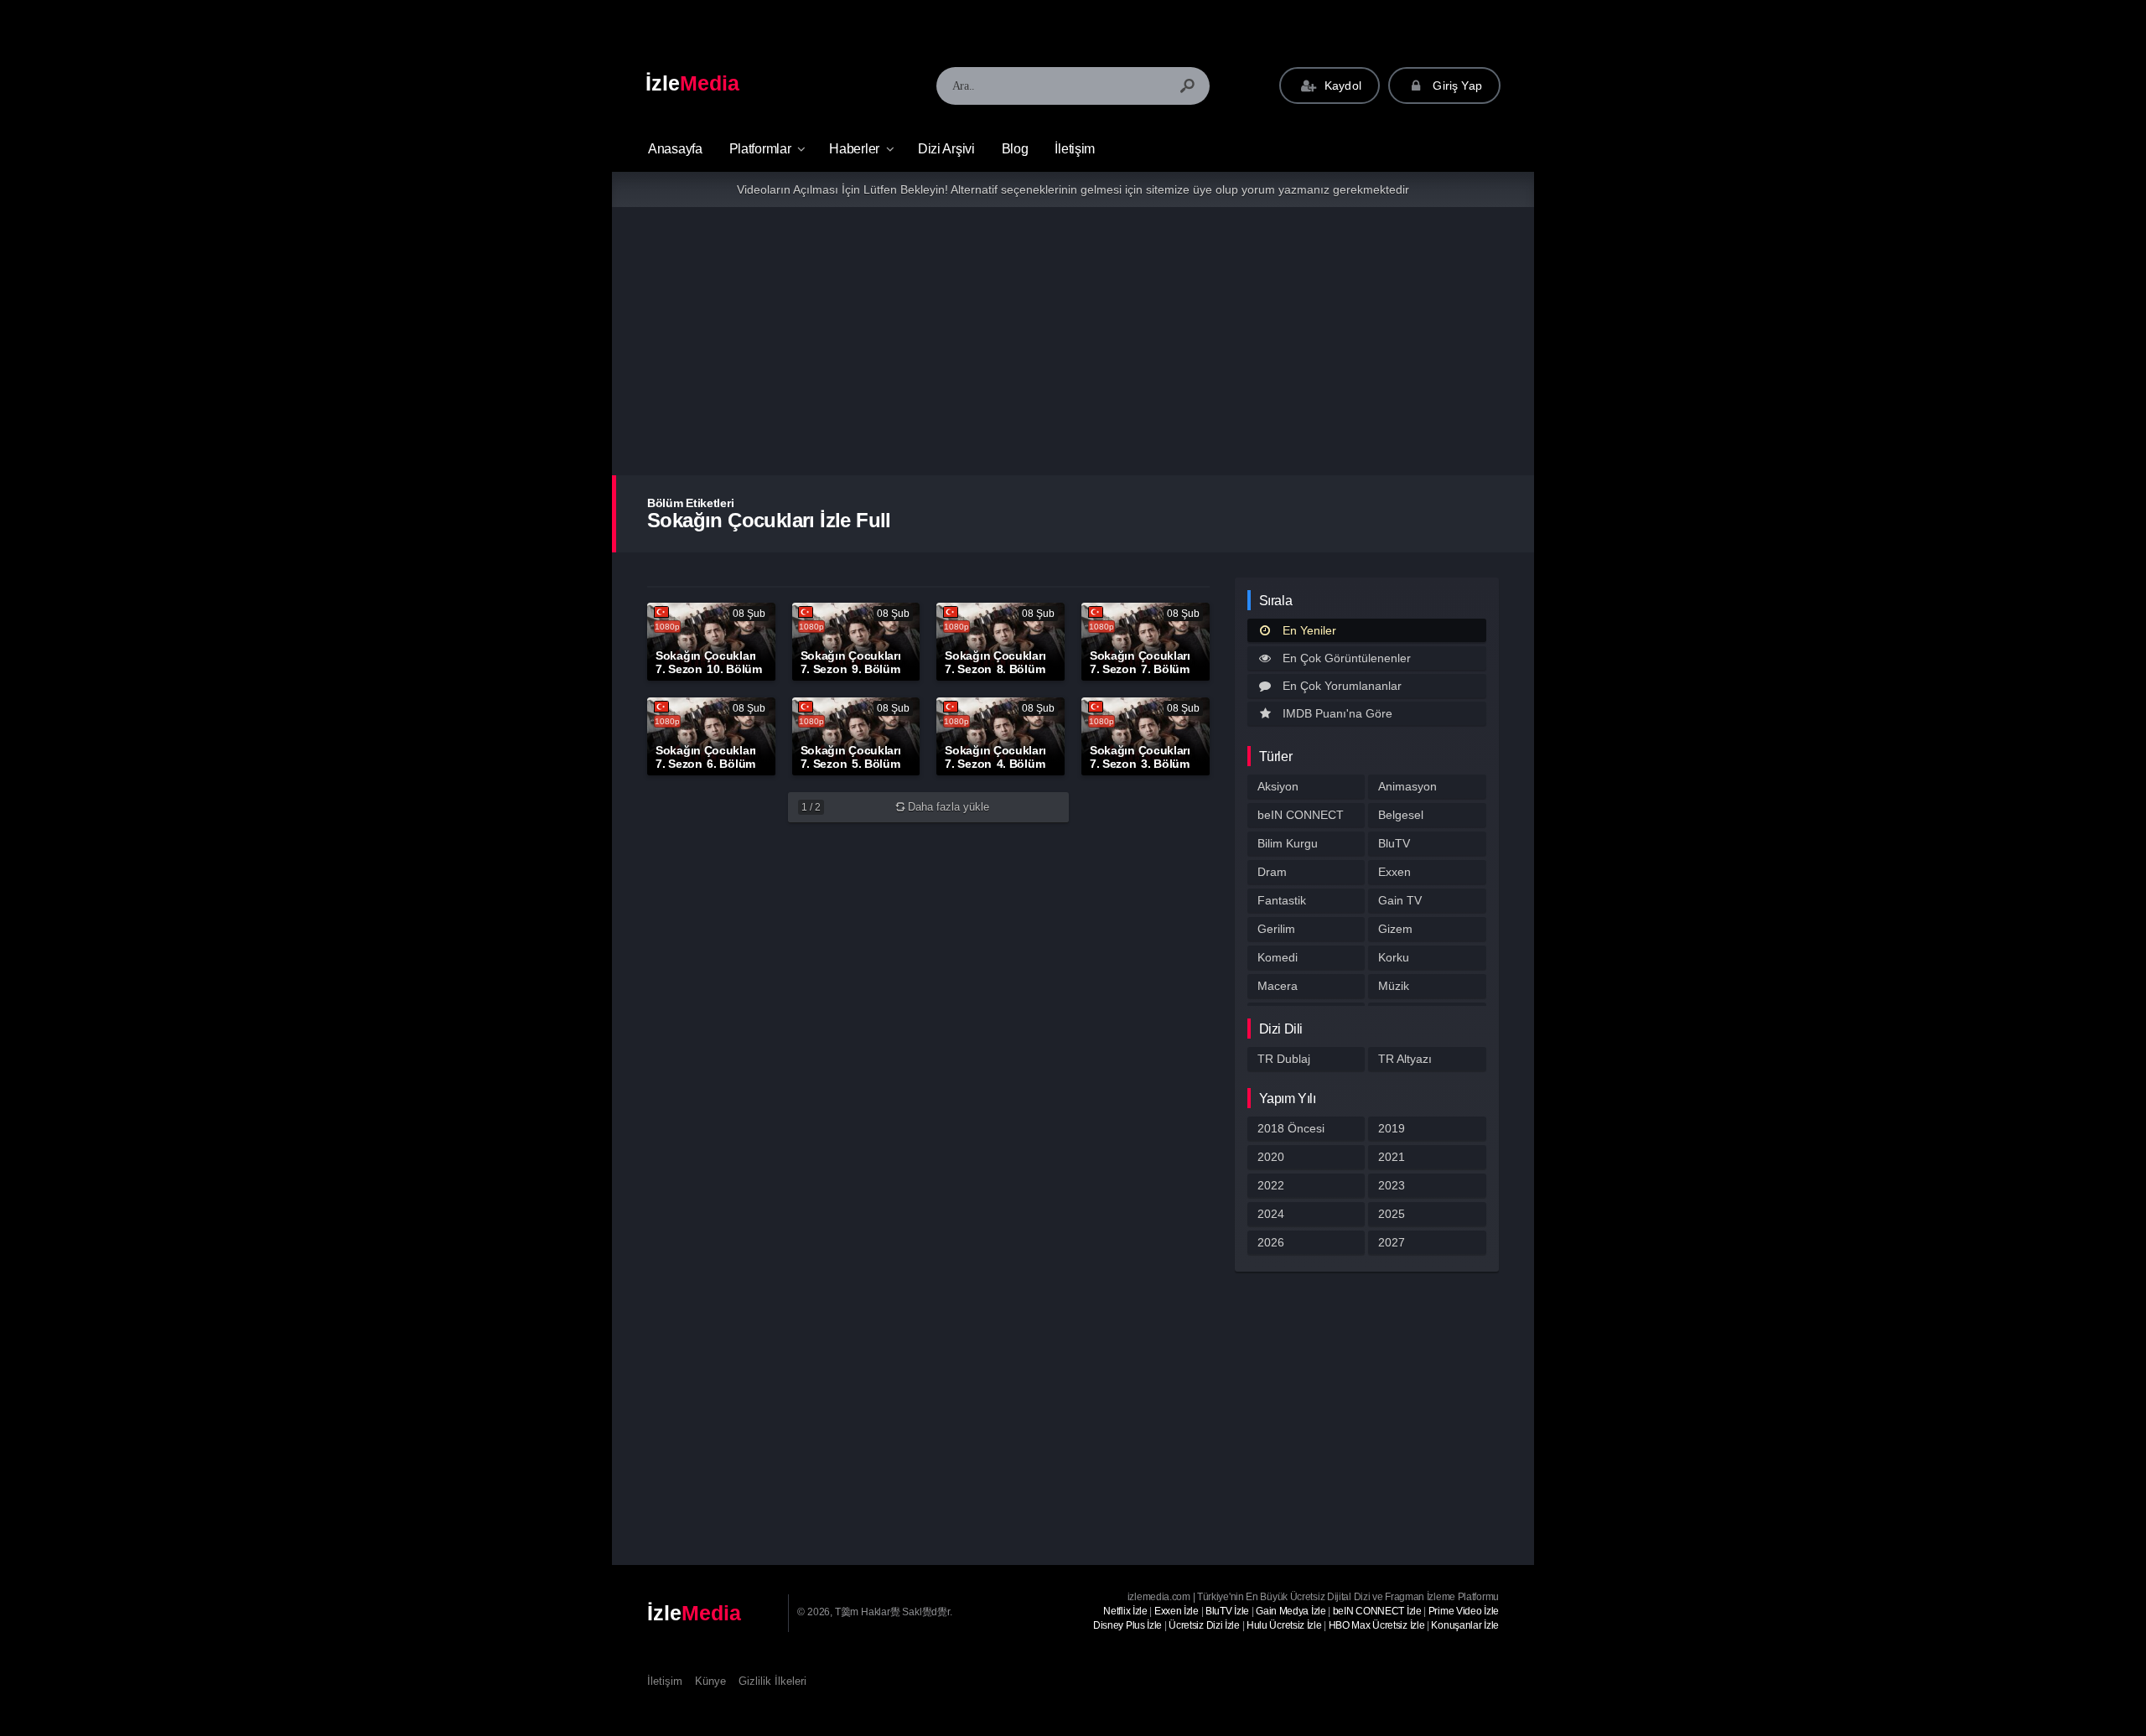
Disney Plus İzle (1127, 1625)
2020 (1271, 1157)
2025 (1392, 1214)
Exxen (1394, 872)
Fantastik (1282, 900)
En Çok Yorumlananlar (1342, 686)
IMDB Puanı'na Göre (1337, 713)
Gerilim (1276, 929)
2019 (1392, 1128)
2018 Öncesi (1291, 1128)
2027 (1392, 1242)
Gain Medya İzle (1291, 1611)
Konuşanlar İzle (1465, 1625)
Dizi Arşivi (946, 149)
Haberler (854, 149)
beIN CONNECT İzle (1377, 1611)
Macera (1278, 986)
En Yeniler (1309, 630)
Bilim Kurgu (1288, 843)
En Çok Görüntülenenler (1347, 658)
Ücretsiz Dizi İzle (1204, 1625)
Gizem (1395, 929)
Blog (1015, 149)
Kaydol (1341, 86)
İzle (692, 83)
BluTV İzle (1227, 1611)
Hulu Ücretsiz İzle (1284, 1625)
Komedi (1278, 957)
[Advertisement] (1073, 341)
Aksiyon (1278, 786)
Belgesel (1401, 815)
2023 (1392, 1185)
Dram (1272, 872)
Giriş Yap (1456, 86)
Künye (710, 1681)
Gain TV (1400, 900)
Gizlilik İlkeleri (772, 1681)
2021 (1392, 1157)
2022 (1271, 1185)
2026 (1271, 1242)
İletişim (1075, 149)
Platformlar (760, 149)
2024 (1271, 1214)
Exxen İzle (1177, 1611)
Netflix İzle (1125, 1611)
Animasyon (1407, 786)
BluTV (1394, 843)
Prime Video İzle (1464, 1611)
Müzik (1394, 986)
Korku (1394, 957)
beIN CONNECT (1301, 815)
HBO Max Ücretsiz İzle (1377, 1625)
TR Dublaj (1284, 1059)
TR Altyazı (1405, 1059)
